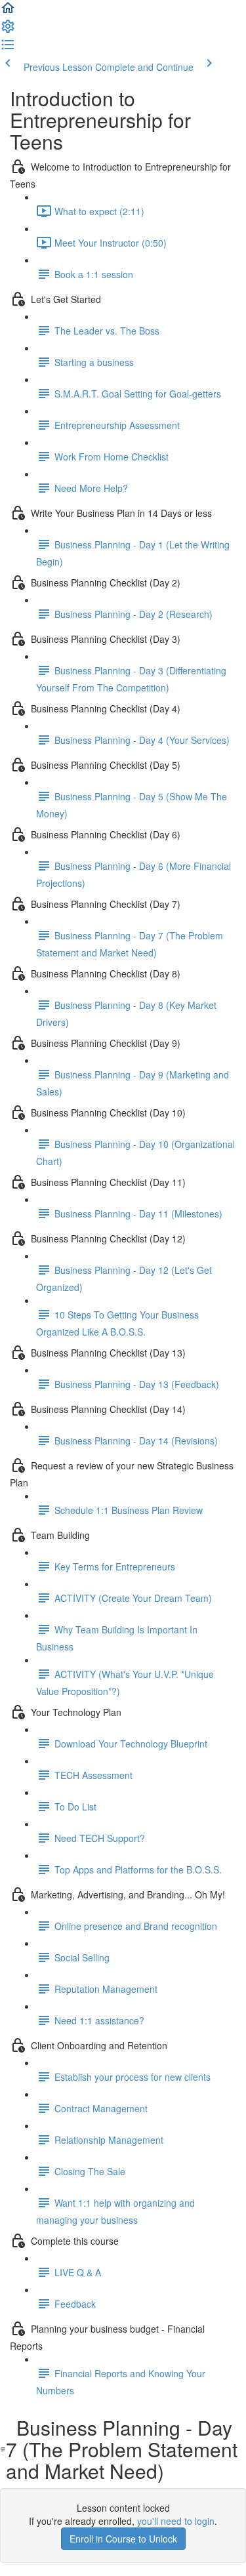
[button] (8, 12)
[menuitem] (8, 30)
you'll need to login (176, 2521)
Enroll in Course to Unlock (123, 2539)
